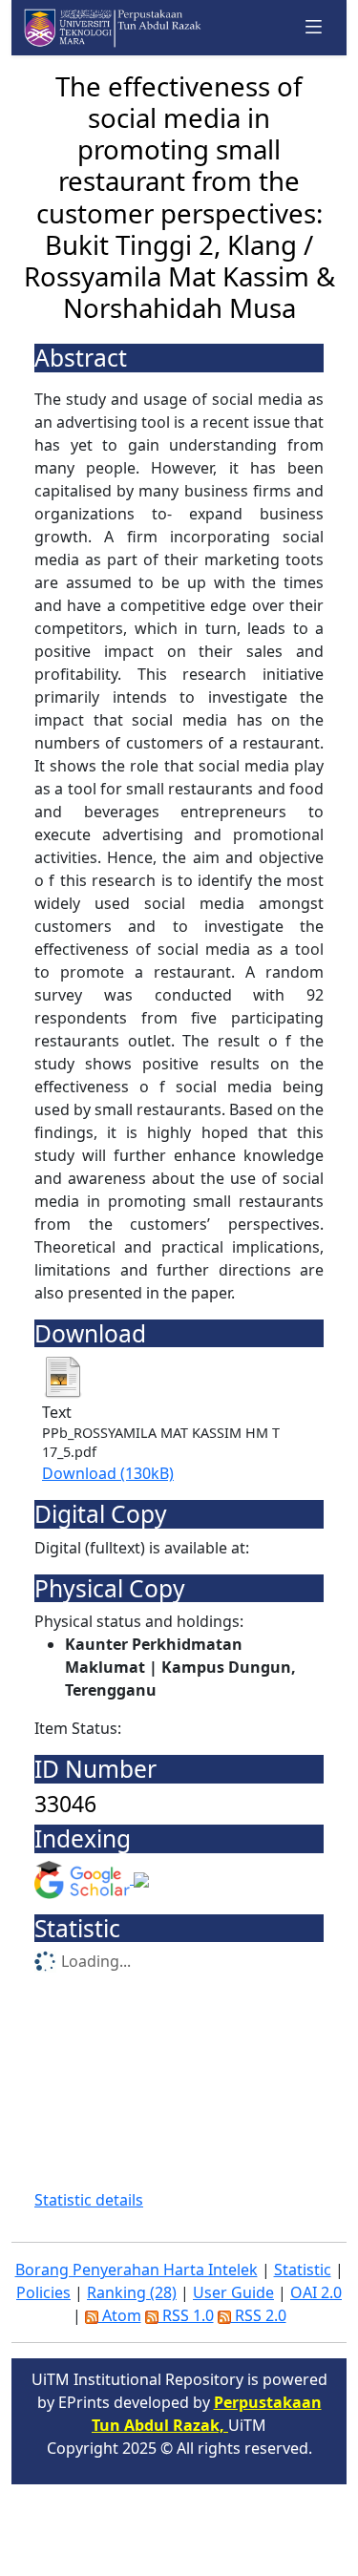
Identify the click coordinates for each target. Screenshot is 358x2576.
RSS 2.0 (259, 2315)
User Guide (233, 2292)
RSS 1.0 (186, 2315)
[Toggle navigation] (314, 27)
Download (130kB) (108, 1473)
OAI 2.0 (316, 2292)
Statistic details (89, 2200)
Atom (120, 2315)
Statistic (303, 2270)
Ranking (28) (132, 2292)
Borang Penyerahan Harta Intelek (137, 2270)
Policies (43, 2292)
